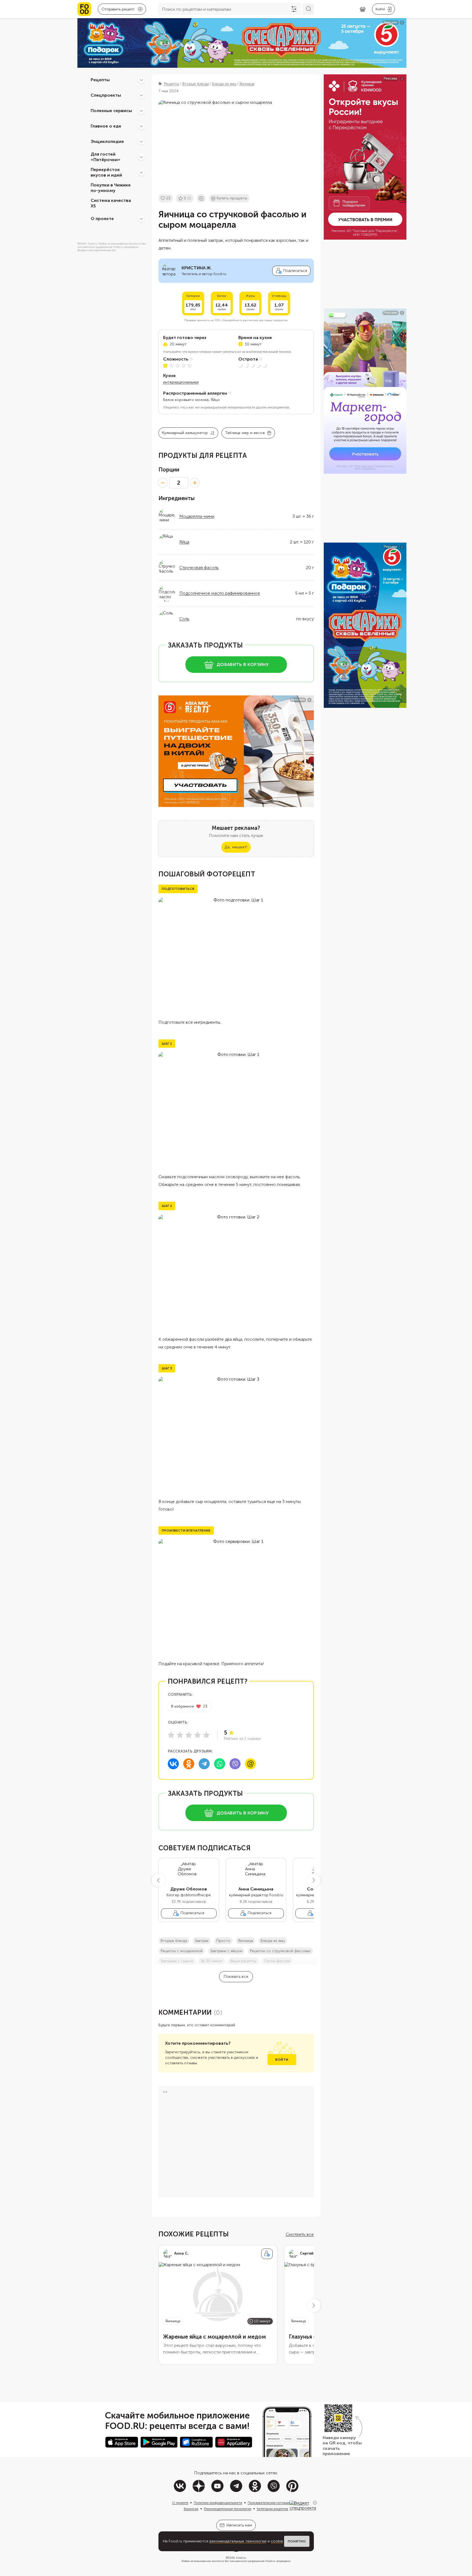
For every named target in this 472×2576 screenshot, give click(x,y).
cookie (277, 2541)
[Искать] (308, 9)
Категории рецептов (273, 2509)
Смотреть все (300, 2234)
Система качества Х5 (111, 203)
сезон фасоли (277, 1961)
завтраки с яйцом (226, 1951)
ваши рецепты (243, 1961)
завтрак (202, 1941)
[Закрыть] (315, 2503)
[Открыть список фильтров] (294, 9)
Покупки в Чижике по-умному (111, 188)
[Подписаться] (267, 2254)
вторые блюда (174, 1941)
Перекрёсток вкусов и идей (106, 172)
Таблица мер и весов (245, 433)
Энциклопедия (107, 141)
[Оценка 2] (180, 1735)
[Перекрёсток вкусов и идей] (141, 172)
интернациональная (181, 382)
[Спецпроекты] (141, 95)
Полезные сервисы (111, 111)
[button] (158, 1880)
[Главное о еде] (141, 126)
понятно (297, 2541)
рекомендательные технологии (238, 2541)
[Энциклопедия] (141, 142)
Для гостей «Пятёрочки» (106, 157)
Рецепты (100, 80)
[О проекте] (141, 219)
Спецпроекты (106, 95)
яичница (246, 1941)
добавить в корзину (243, 664)
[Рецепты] (141, 80)
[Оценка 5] (206, 1735)
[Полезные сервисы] (141, 111)
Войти (282, 2060)
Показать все (236, 1977)
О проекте (102, 219)
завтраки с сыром (177, 1961)
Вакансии (191, 2509)
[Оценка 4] (198, 1735)
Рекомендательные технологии (228, 2509)
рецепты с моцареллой (182, 1951)
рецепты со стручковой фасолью (280, 1951)
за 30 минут (212, 1961)
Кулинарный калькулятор (185, 433)
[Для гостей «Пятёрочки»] (141, 157)
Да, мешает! (236, 847)
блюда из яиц (273, 1941)
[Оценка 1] (171, 1735)
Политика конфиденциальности (218, 2503)
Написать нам (239, 2525)
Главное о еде (106, 126)
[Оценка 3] (189, 1735)
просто (223, 1941)
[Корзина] (363, 9)
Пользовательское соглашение (271, 2503)
